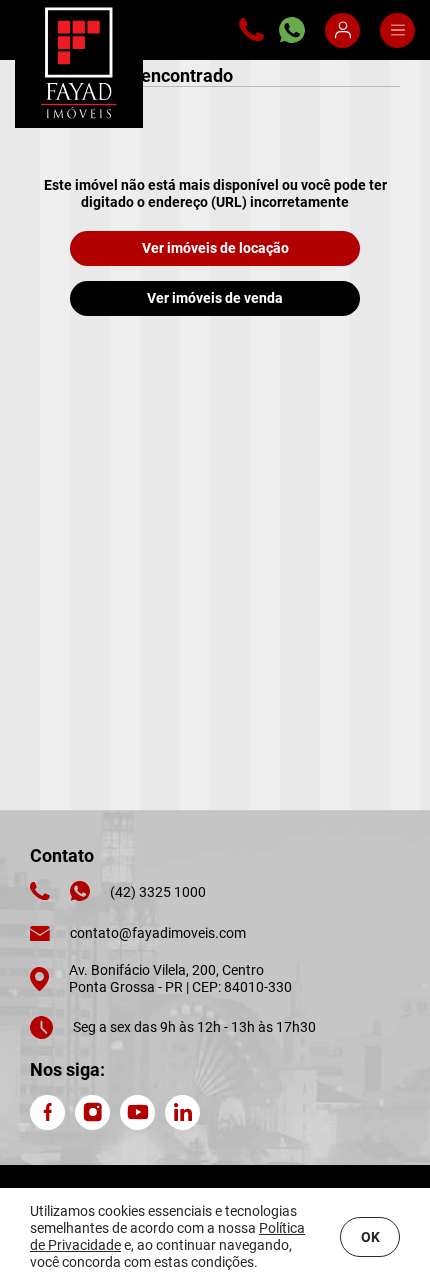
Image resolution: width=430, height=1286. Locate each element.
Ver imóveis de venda (215, 298)
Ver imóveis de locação (215, 248)
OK (370, 1237)
